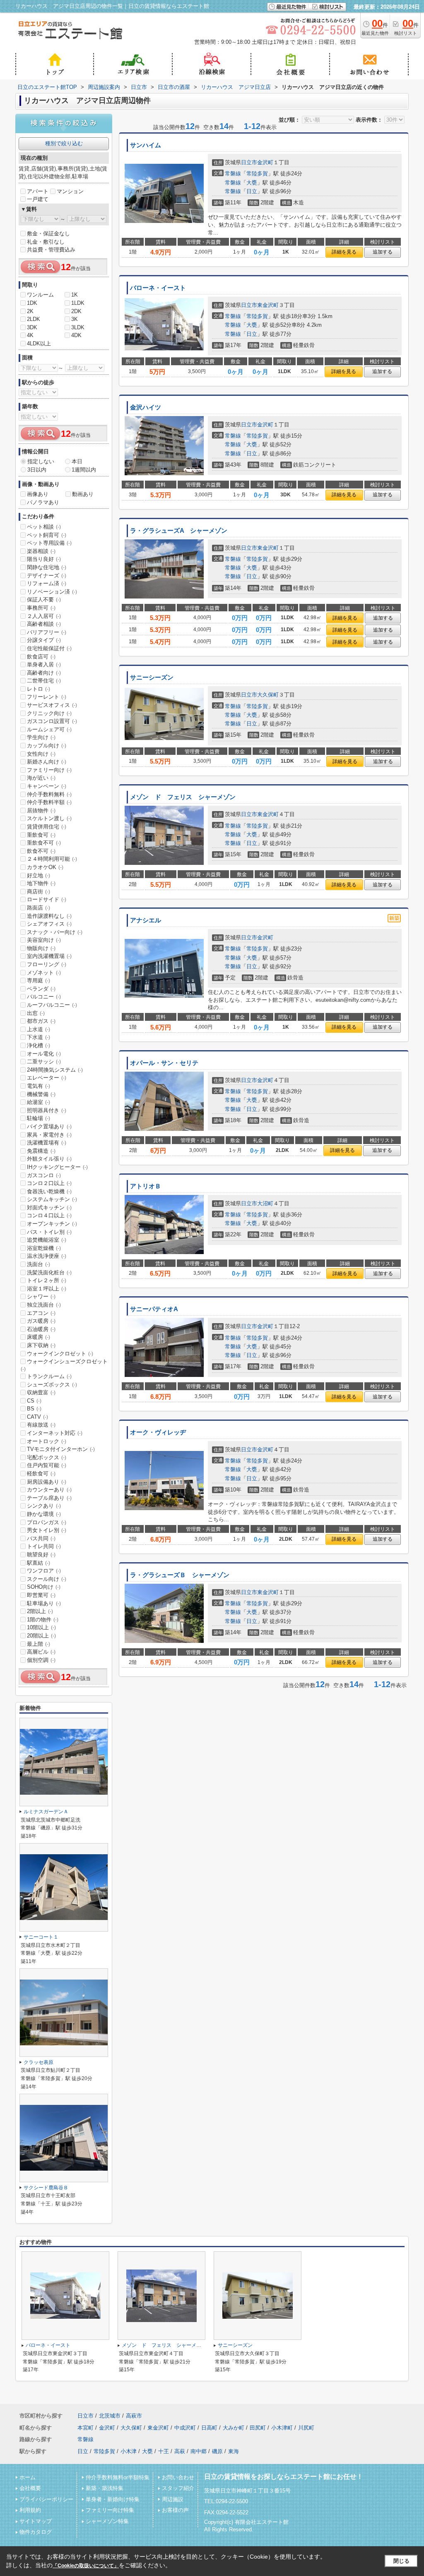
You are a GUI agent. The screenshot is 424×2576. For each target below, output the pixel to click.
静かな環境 (44, 1514)
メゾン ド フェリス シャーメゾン (183, 797)
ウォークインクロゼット (60, 1354)
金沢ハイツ (146, 407)
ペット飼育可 (47, 535)
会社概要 (30, 2488)
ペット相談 (44, 527)
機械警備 (41, 1094)
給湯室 (39, 1102)
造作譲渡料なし (49, 916)
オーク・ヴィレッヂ (158, 1432)
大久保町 (268, 695)
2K (30, 311)
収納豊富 (41, 1392)
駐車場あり (44, 1603)
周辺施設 (173, 2499)
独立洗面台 (44, 1305)
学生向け (41, 737)
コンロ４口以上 (49, 1215)
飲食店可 (41, 657)
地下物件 (41, 883)
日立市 (249, 162)
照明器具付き (47, 1110)
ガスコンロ (44, 1175)
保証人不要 (44, 600)
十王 (164, 2451)
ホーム (28, 2477)
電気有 (39, 1086)
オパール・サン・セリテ (164, 1063)
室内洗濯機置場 (49, 956)
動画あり (83, 494)
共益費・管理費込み (51, 250)
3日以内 (37, 470)
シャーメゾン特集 (107, 2521)
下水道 (39, 1037)
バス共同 (41, 1538)
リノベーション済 (52, 592)
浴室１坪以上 (47, 1289)
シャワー (41, 1296)
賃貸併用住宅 (47, 827)
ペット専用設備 (49, 543)
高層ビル (41, 1652)
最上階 (39, 1644)
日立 (252, 191)
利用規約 (30, 2510)
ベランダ (41, 989)
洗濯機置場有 (47, 1143)
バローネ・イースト (158, 288)
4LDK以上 (39, 344)
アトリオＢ (146, 1186)
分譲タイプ (44, 640)
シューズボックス (52, 1385)
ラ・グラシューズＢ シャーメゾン (180, 1575)
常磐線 (233, 174)
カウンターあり (49, 1490)
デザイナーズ (47, 576)
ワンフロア (44, 1571)
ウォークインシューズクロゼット (64, 1365)
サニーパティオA (154, 1309)
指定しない (41, 461)
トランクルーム (49, 1376)
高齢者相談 (44, 624)
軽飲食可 (41, 1474)
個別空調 (41, 1660)
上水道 (39, 1029)
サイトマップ (36, 2521)
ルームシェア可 (49, 729)
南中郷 (199, 2451)
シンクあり (44, 1506)
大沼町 (265, 1203)
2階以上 (40, 1611)
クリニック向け (49, 713)
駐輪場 (39, 1118)
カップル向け (47, 746)
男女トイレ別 (47, 1530)
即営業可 (41, 1595)
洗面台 (39, 1264)
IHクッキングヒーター (57, 1167)
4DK (76, 335)
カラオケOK (45, 867)
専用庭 (39, 980)
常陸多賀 (257, 174)
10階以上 (41, 1627)
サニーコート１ (41, 1937)
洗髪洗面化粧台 (49, 1272)
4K (30, 335)
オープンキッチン (52, 1224)
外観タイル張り (49, 1159)
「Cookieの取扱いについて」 (86, 2566)
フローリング (47, 964)
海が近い (41, 778)
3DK (32, 327)
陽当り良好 (44, 559)
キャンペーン (47, 786)
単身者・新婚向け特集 (113, 2499)
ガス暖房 (41, 1321)
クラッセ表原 (39, 2062)
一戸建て (38, 199)
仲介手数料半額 (49, 802)
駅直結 (39, 1563)
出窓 (36, 1013)
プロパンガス (47, 1522)
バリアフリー (47, 632)
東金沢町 (268, 305)
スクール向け (47, 1579)
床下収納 (41, 1345)
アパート (38, 191)
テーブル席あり (49, 1498)
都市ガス (41, 1021)
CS (34, 1401)
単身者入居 (44, 664)
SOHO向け (44, 1587)
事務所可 (41, 608)
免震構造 (41, 1151)
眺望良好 (41, 1555)
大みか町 (234, 2428)
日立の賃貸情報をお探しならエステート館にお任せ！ (284, 2477)
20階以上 (41, 1636)
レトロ (39, 689)
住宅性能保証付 (49, 648)
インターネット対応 (55, 1433)
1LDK (78, 303)
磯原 (217, 2451)
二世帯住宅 (44, 681)
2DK (76, 311)
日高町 (209, 2428)
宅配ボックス (47, 1457)
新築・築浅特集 (105, 2488)
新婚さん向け (47, 762)
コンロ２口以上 (49, 1183)
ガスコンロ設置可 (52, 721)
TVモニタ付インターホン (61, 1449)
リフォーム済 (47, 583)
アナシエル (146, 920)
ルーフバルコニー (52, 1005)
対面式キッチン (49, 1208)
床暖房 (39, 1337)
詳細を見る (344, 252)
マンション (70, 191)
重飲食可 (41, 835)
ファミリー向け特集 (110, 2510)
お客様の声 (175, 2510)
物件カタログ (36, 2532)
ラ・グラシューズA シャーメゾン (179, 531)
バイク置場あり (49, 1126)
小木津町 (282, 2428)
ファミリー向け (49, 770)
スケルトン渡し (49, 818)
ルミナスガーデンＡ (46, 1812)
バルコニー (44, 997)
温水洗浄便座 (47, 1256)
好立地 (39, 875)
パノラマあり (43, 502)
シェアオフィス (49, 924)
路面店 (39, 908)
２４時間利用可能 (52, 859)
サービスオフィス (52, 705)
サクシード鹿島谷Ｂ (46, 2188)
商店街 (39, 892)
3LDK (78, 327)
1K (75, 295)
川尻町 (306, 2428)
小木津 (129, 2451)
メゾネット (44, 973)
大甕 (252, 183)
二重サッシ (44, 1062)
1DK (32, 303)
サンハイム (146, 145)
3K (75, 319)
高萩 (180, 2451)
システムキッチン (52, 1199)
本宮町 (86, 2428)
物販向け (41, 948)
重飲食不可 (44, 843)
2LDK (34, 319)
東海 (234, 2451)
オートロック (47, 1441)
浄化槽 (39, 1045)
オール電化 (44, 1054)
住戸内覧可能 (47, 1465)
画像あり (38, 494)
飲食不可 (41, 851)
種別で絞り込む (64, 143)
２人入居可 (44, 616)
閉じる (401, 2561)
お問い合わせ (178, 2477)
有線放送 (41, 1425)
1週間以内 (84, 470)
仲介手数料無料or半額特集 (118, 2477)
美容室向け (44, 940)
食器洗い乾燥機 (49, 1191)
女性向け (41, 754)
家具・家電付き (49, 1135)
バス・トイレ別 (49, 1232)
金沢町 (265, 162)
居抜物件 (41, 810)
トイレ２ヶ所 (47, 1280)
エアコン (41, 1313)
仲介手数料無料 (49, 794)
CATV (37, 1417)
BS (34, 1409)
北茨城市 (110, 2416)
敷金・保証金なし (48, 233)
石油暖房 (41, 1329)
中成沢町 (185, 2428)
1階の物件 (43, 1620)
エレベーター (47, 1078)
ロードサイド (47, 899)
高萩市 (134, 2416)
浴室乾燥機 (44, 1248)
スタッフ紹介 (178, 2488)
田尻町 (258, 2428)
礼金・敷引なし (46, 242)
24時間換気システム (55, 1070)
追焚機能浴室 (47, 1240)
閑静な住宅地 (47, 567)
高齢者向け (44, 673)
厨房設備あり (47, 1482)
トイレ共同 (44, 1546)
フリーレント (47, 697)
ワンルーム (40, 295)
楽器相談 (41, 551)
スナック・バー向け (55, 932)
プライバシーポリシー (46, 2499)
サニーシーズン (152, 678)
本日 (77, 461)
